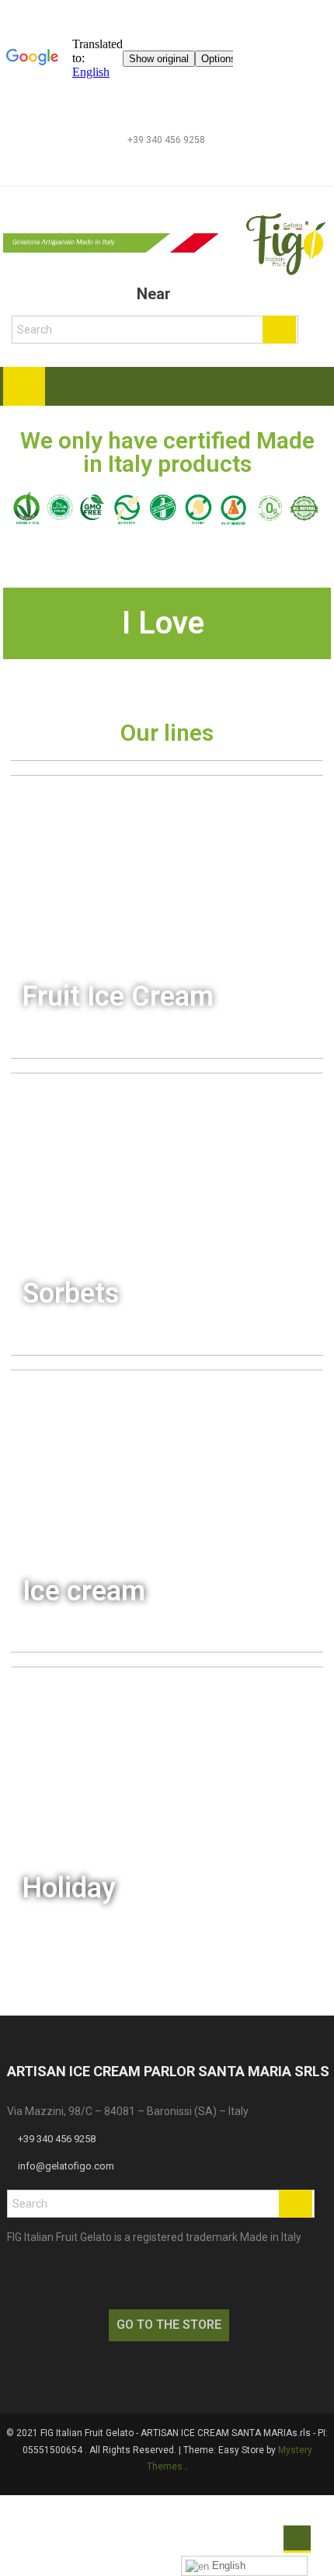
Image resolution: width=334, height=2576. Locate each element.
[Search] (279, 330)
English (227, 2566)
